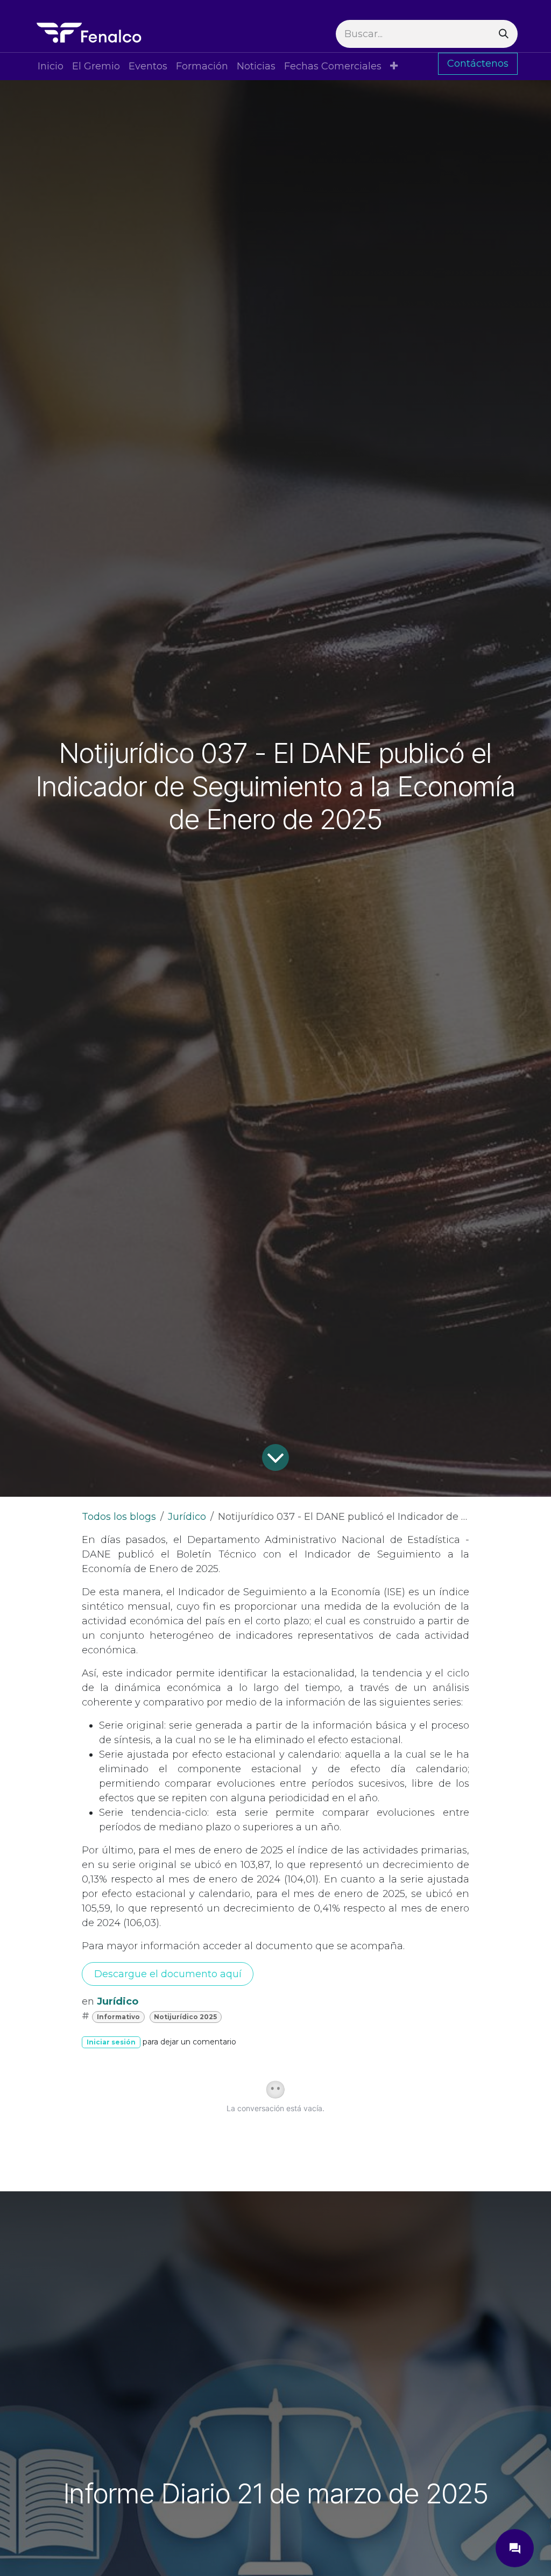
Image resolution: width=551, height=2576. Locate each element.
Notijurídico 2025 (185, 2017)
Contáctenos (478, 63)
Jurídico (187, 1517)
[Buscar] (504, 34)
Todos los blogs (119, 1517)
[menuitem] (51, 66)
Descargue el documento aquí (168, 1974)
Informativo (118, 2017)
